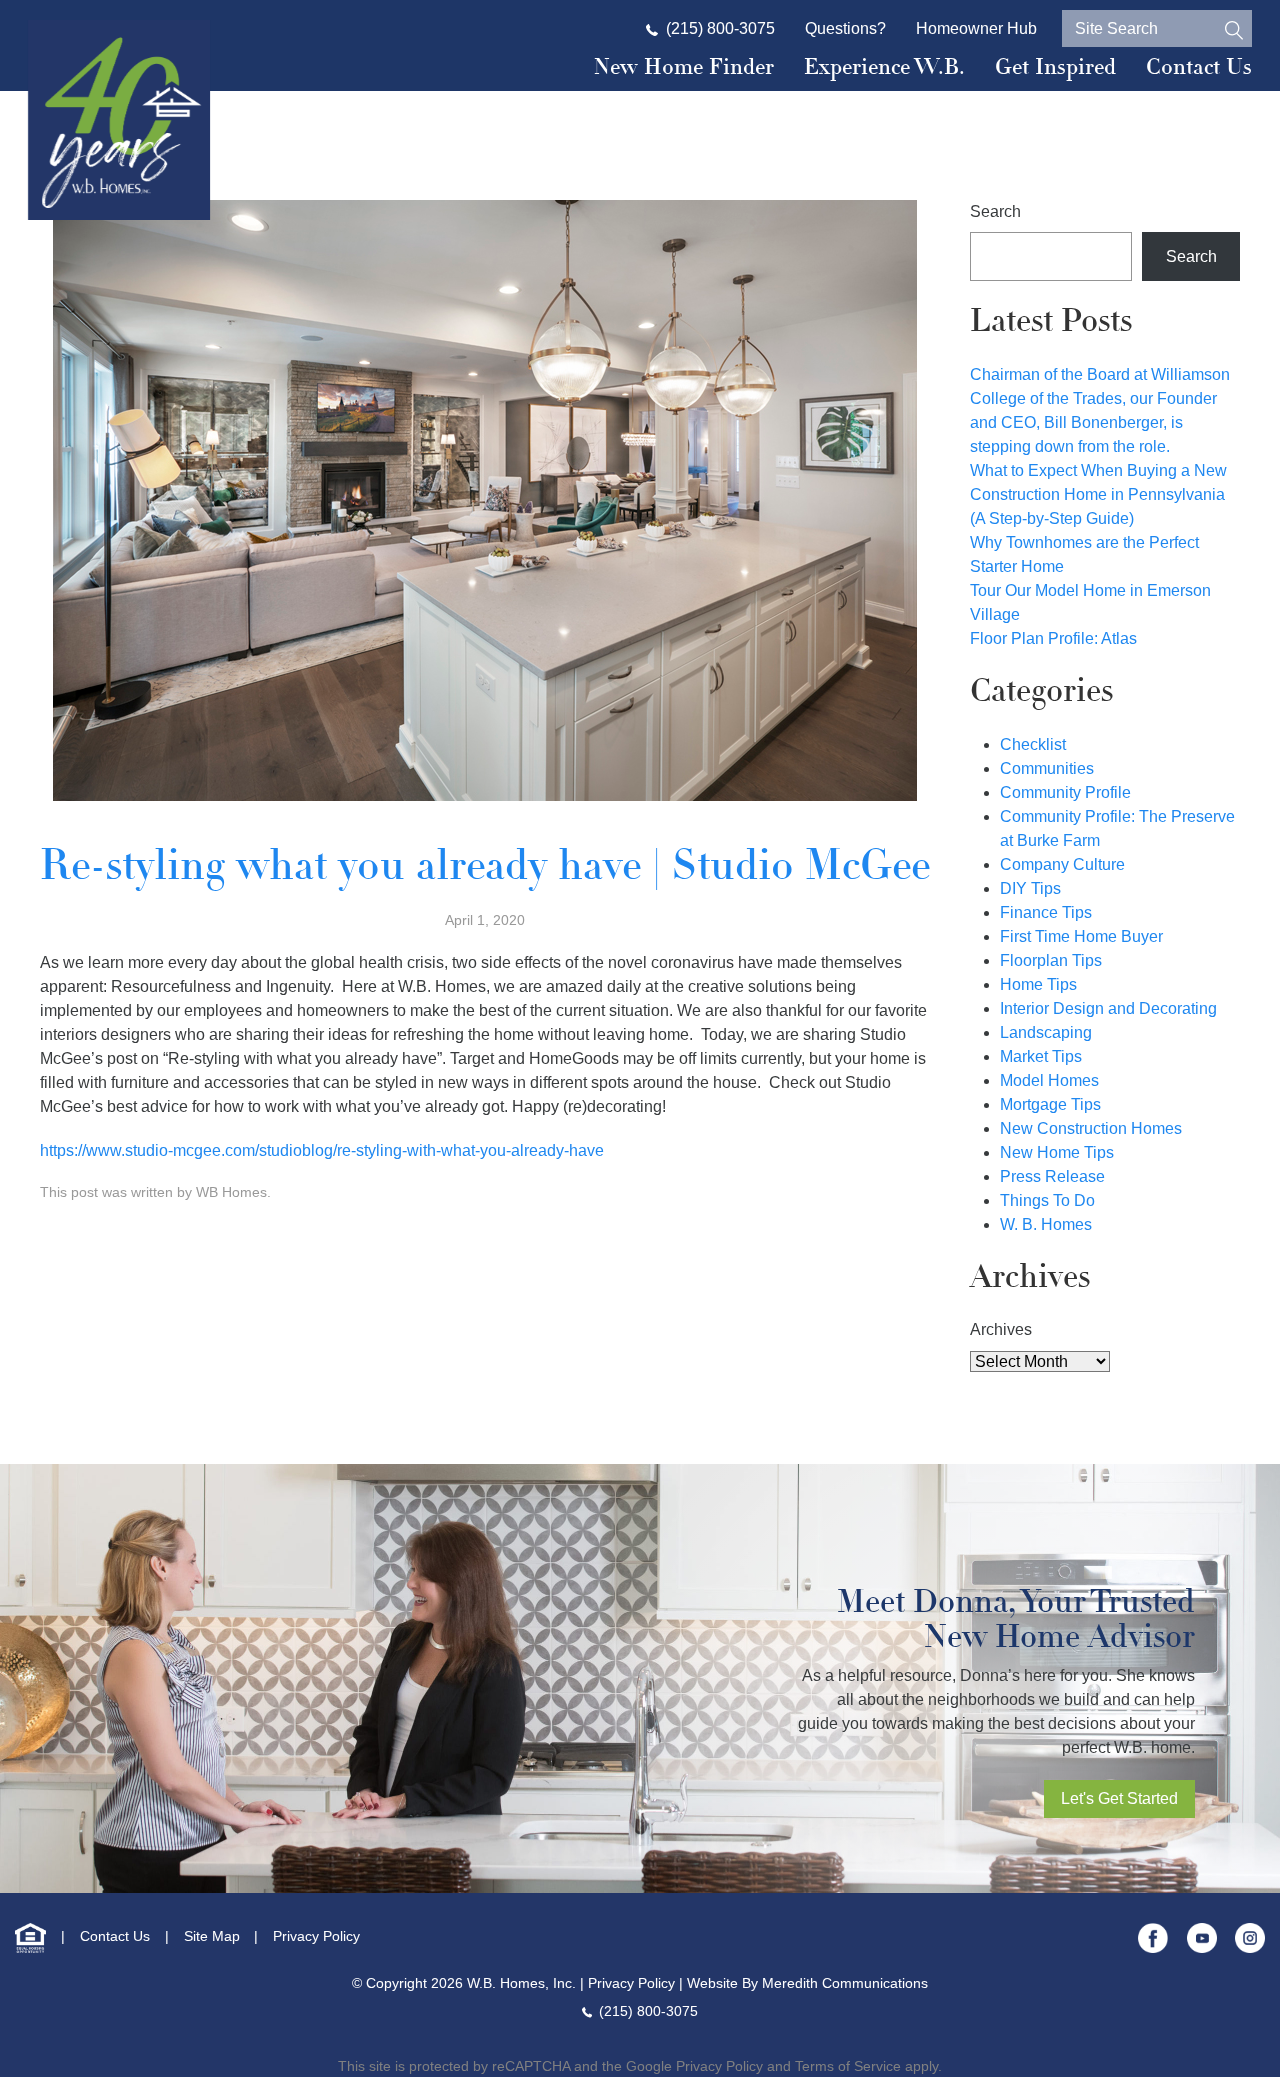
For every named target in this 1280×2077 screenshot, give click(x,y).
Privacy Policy (316, 1936)
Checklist (1033, 744)
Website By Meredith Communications (807, 1983)
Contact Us (1199, 67)
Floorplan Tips (1051, 960)
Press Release (1052, 1176)
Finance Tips (1046, 912)
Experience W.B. (884, 67)
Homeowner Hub (976, 28)
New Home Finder (684, 67)
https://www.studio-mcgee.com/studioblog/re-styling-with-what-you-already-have (322, 1150)
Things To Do (1047, 1200)
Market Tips (1041, 1056)
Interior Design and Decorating (1108, 1008)
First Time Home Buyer (1081, 936)
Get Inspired (1055, 67)
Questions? (845, 28)
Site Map (212, 1936)
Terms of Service (848, 2066)
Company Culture (1062, 864)
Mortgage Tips (1050, 1104)
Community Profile (1065, 792)
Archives (1001, 1329)
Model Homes (1049, 1080)
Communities (1047, 768)
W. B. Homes (1046, 1224)
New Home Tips (1057, 1152)
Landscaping (1046, 1032)
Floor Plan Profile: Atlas (1053, 638)
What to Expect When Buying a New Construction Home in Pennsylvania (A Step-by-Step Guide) (1098, 494)
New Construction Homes (1091, 1128)
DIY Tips (1030, 888)
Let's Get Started (1119, 1798)
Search (995, 211)
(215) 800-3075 (720, 28)
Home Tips (1038, 984)
